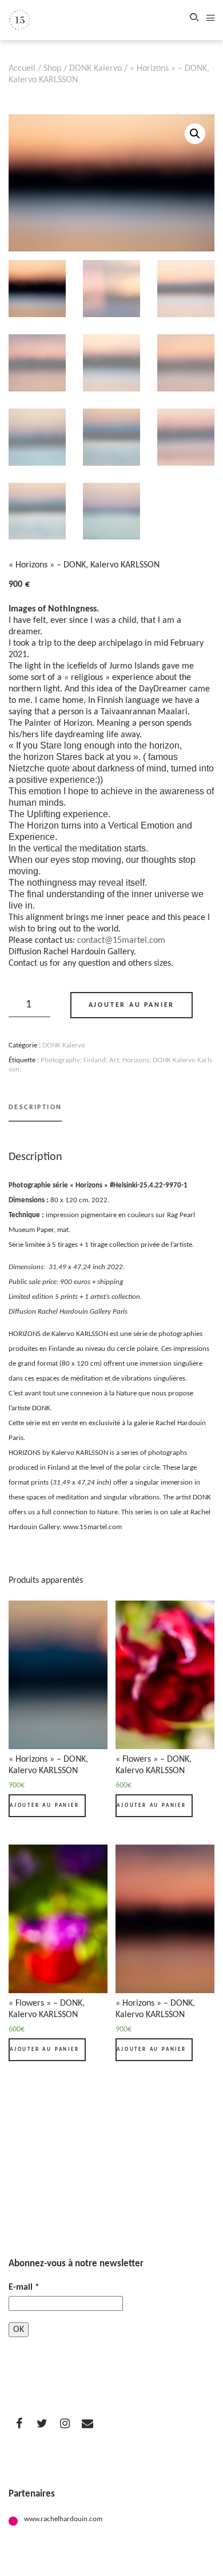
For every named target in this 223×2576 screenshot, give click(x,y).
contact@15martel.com (121, 941)
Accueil (22, 69)
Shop (52, 69)
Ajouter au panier (132, 1005)
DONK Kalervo (95, 69)
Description (35, 1107)
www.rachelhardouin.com (63, 2519)
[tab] (35, 1112)
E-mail (24, 2287)
